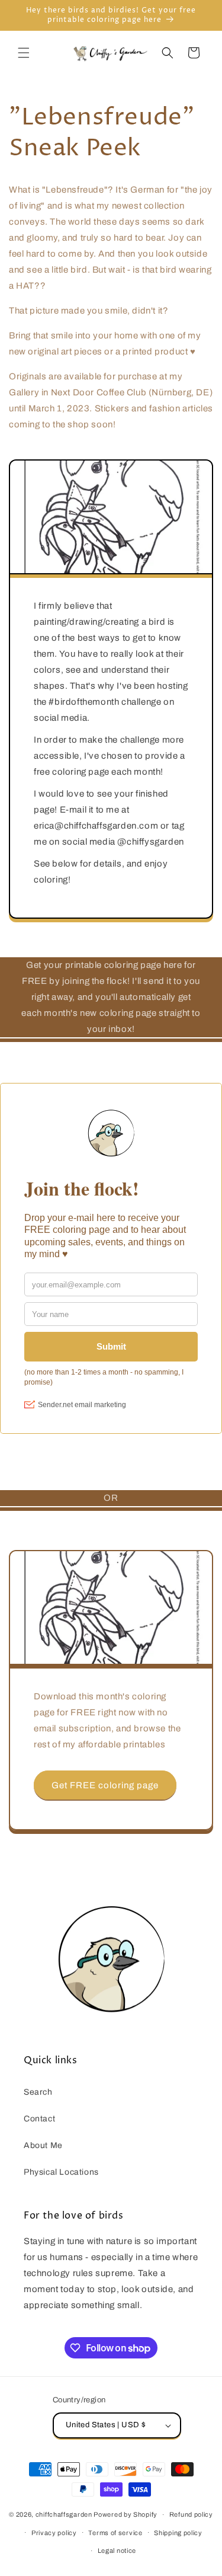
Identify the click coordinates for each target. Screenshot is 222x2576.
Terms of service (115, 2533)
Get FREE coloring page (105, 1785)
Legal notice (117, 2551)
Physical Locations (61, 2172)
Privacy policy (54, 2533)
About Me (43, 2145)
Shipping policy (178, 2533)
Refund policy (191, 2514)
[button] (24, 53)
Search (38, 2092)
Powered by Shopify (126, 2514)
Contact (39, 2119)
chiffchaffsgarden (64, 2514)
